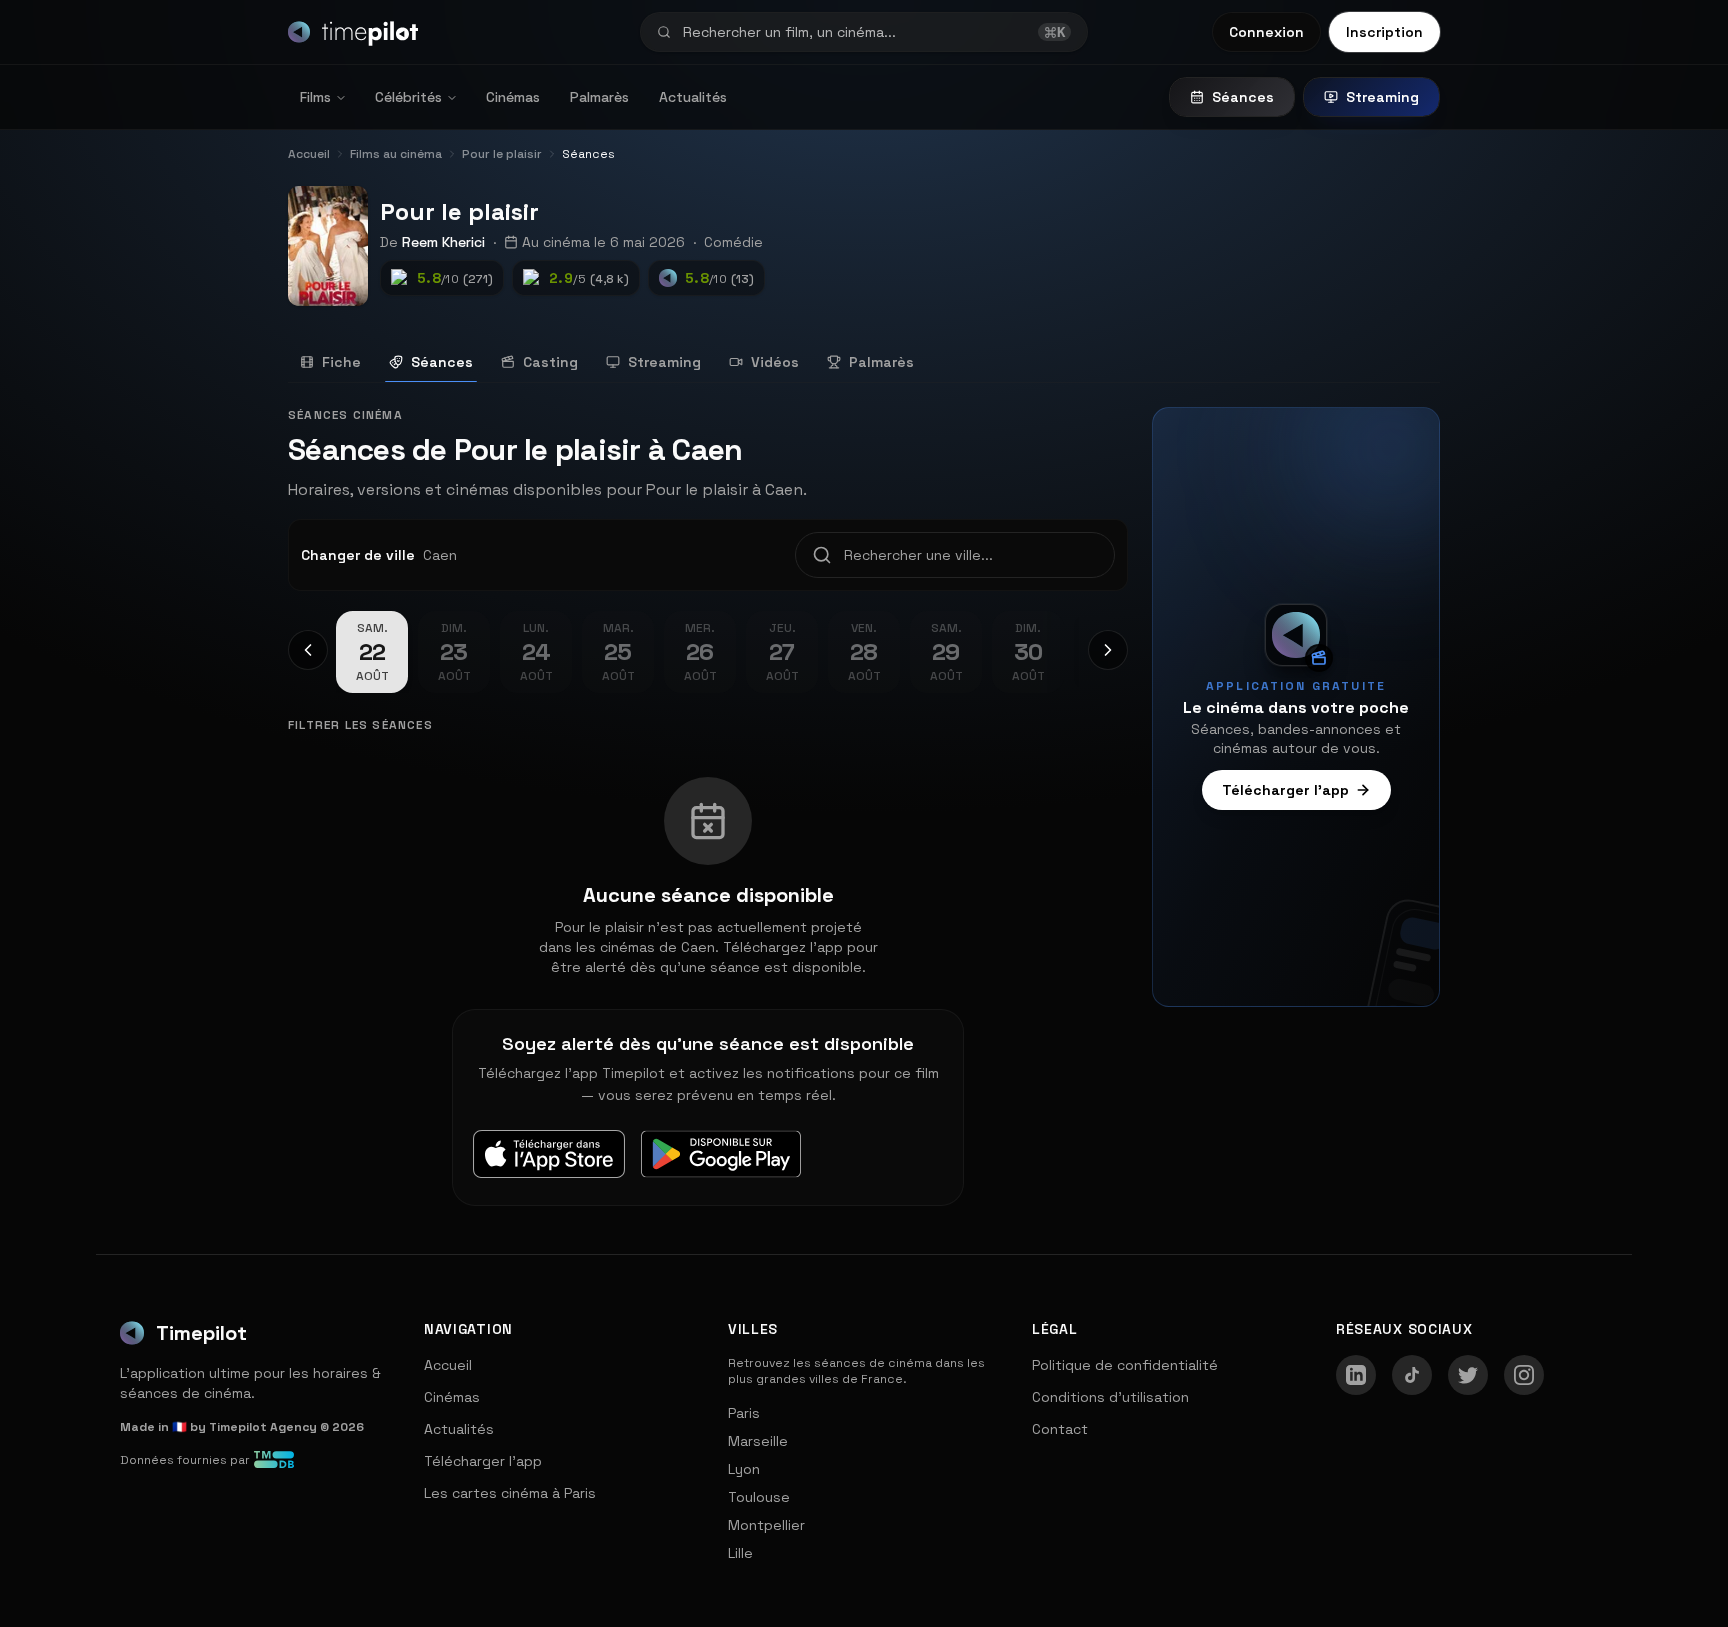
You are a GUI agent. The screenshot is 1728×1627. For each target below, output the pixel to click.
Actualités (693, 97)
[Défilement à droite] (1108, 650)
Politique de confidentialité (1125, 1365)
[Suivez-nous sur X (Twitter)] (1468, 1375)
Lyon (744, 1469)
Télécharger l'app (1285, 790)
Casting (550, 362)
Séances (1243, 97)
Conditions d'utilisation (1110, 1397)
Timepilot (201, 1333)
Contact (1060, 1429)
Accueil (448, 1365)
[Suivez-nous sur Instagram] (1524, 1375)
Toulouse (759, 1497)
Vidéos (775, 362)
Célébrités (408, 97)
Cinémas (513, 97)
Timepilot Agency (263, 1427)
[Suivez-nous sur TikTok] (1412, 1375)
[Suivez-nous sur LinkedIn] (1356, 1375)
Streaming (1382, 97)
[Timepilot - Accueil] (353, 32)
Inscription (1384, 32)
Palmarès (599, 97)
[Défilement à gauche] (308, 650)
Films (315, 97)
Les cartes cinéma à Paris (510, 1493)
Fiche (341, 362)
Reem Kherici (443, 242)
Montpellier (766, 1525)
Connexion (1266, 32)
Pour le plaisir (459, 211)
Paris (744, 1413)
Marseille (758, 1441)
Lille (740, 1553)
